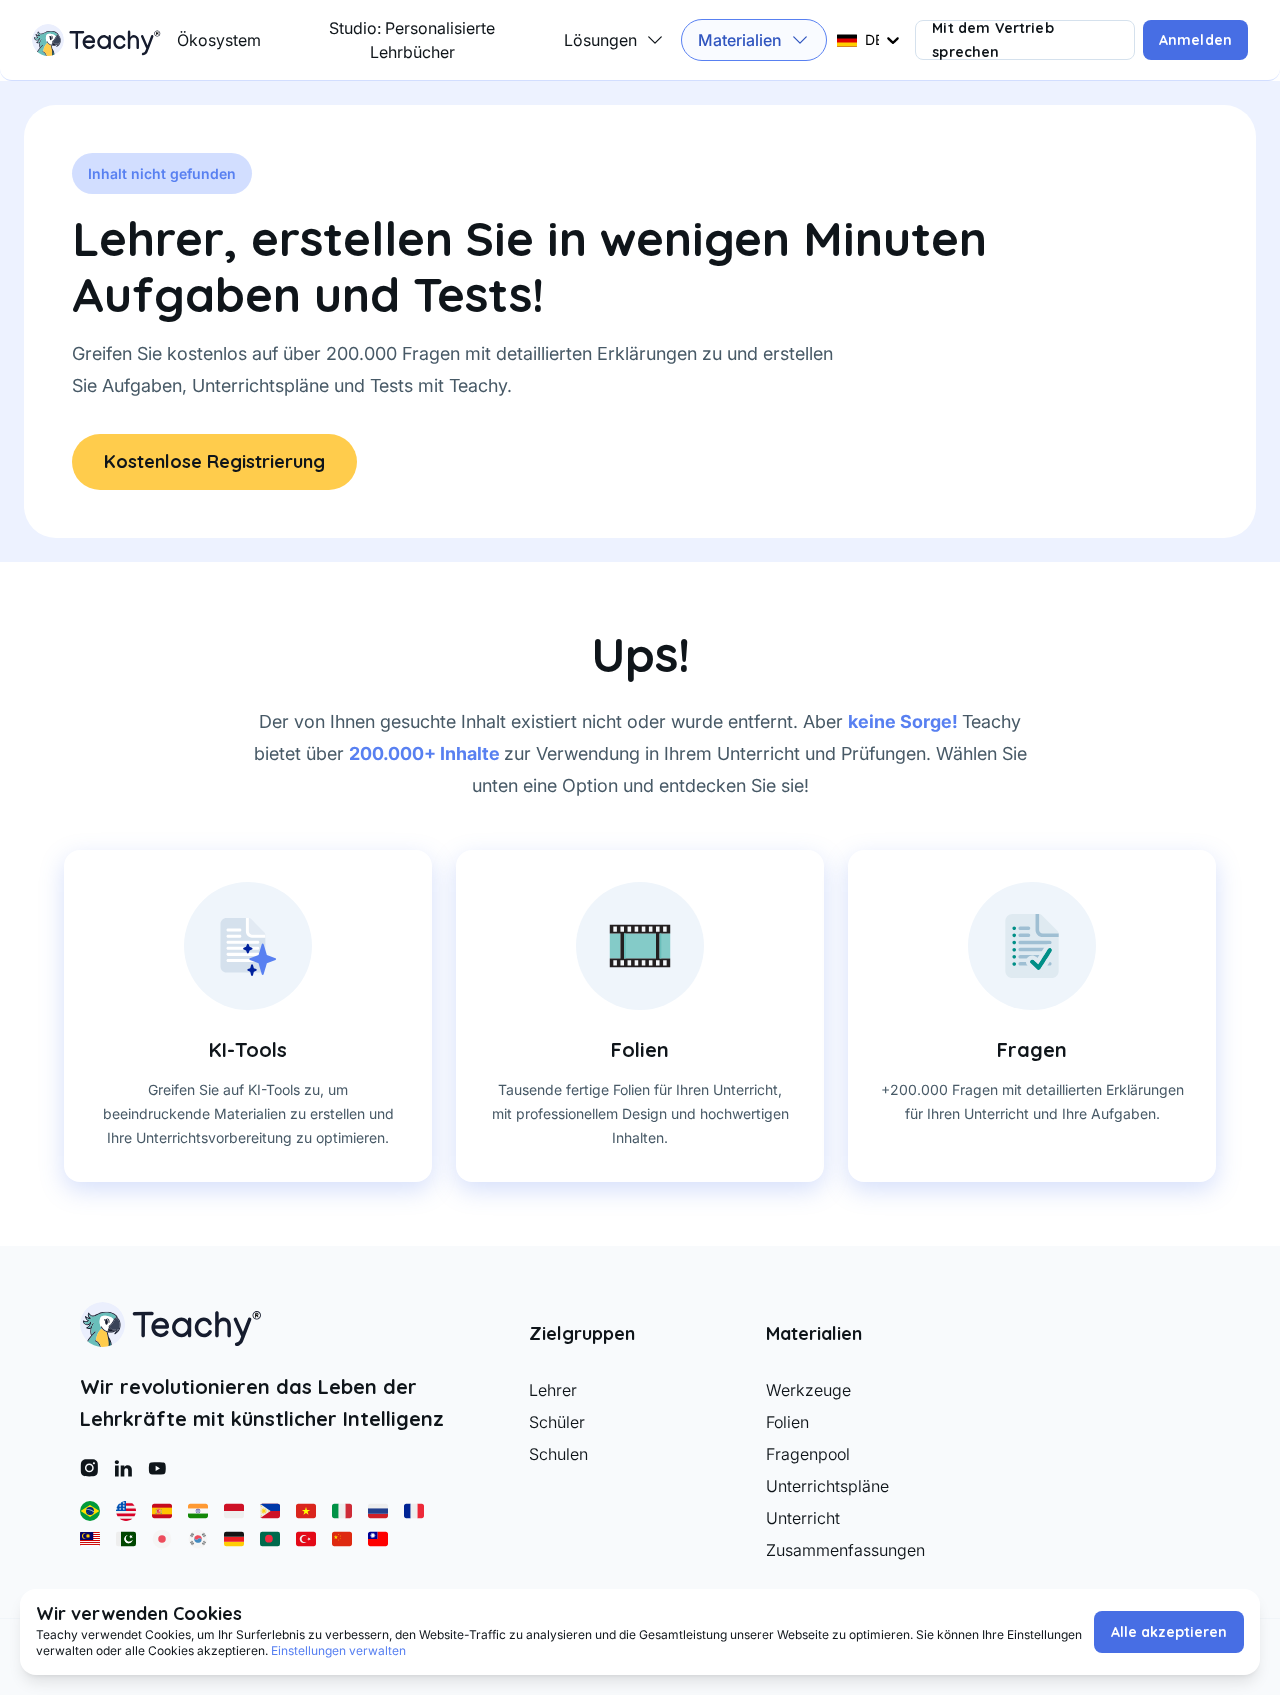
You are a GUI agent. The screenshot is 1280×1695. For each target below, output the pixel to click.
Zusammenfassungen (845, 1550)
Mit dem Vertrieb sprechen (992, 40)
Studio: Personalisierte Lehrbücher (412, 40)
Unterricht (803, 1518)
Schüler (557, 1422)
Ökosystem (219, 40)
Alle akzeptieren (1169, 1632)
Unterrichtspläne (827, 1486)
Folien (787, 1422)
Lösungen (600, 40)
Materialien (740, 40)
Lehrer (553, 1390)
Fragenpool (808, 1454)
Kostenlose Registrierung (214, 461)
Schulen (558, 1454)
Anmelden (1195, 40)
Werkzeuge (808, 1390)
